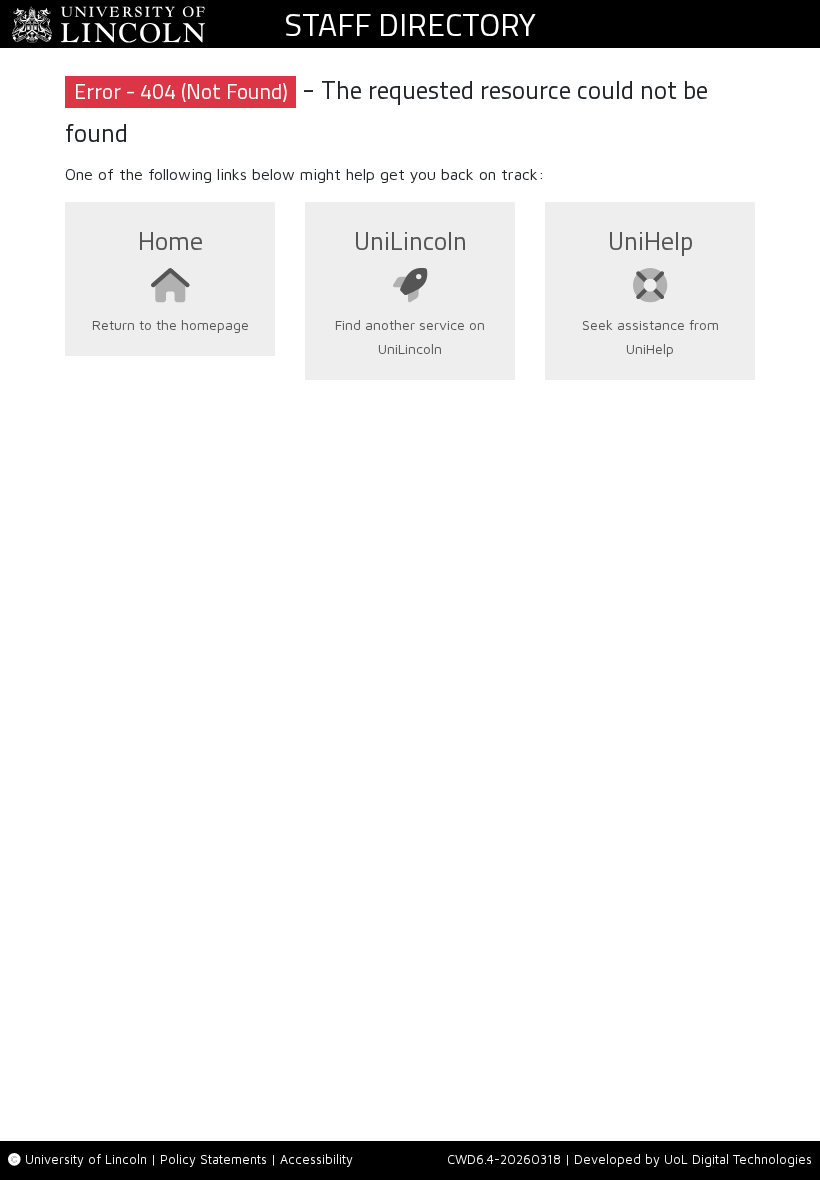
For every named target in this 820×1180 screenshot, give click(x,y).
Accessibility (316, 1159)
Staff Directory (410, 24)
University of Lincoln (86, 1159)
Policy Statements (213, 1159)
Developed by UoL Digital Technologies (693, 1159)
